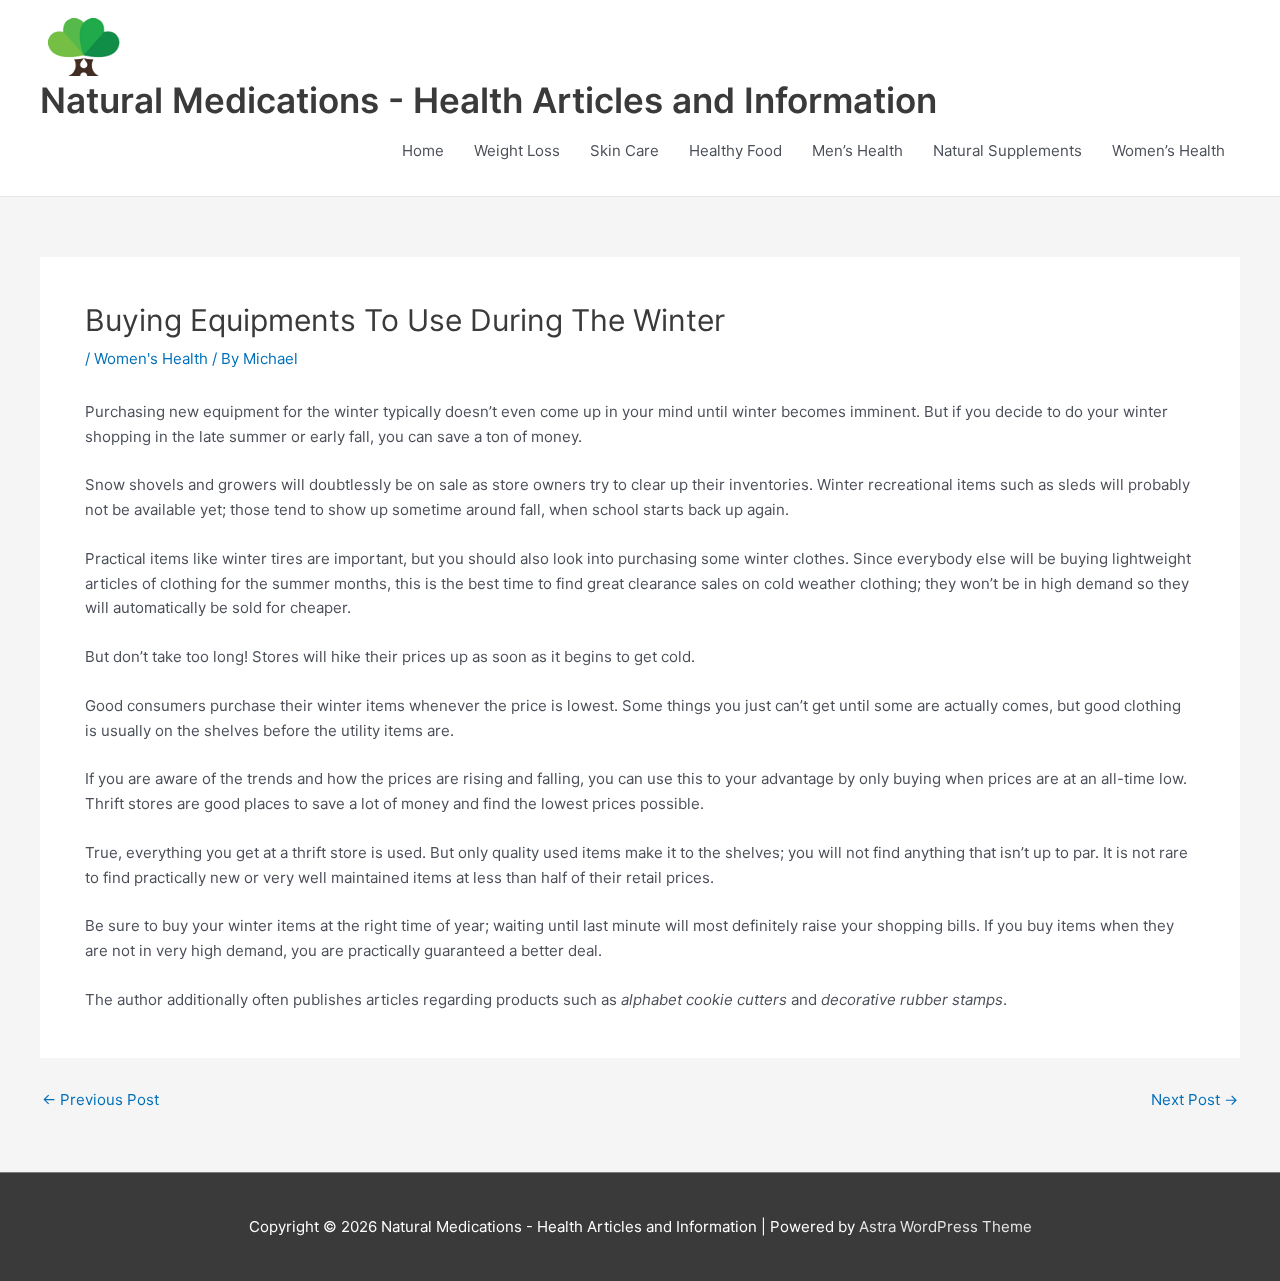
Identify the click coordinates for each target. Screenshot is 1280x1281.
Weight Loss (517, 150)
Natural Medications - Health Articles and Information (488, 100)
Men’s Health (857, 150)
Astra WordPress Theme (945, 1226)
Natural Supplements (1007, 150)
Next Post (1194, 1099)
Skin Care (624, 150)
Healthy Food (735, 150)
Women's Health (151, 358)
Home (423, 150)
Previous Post (100, 1099)
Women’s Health (1168, 150)
